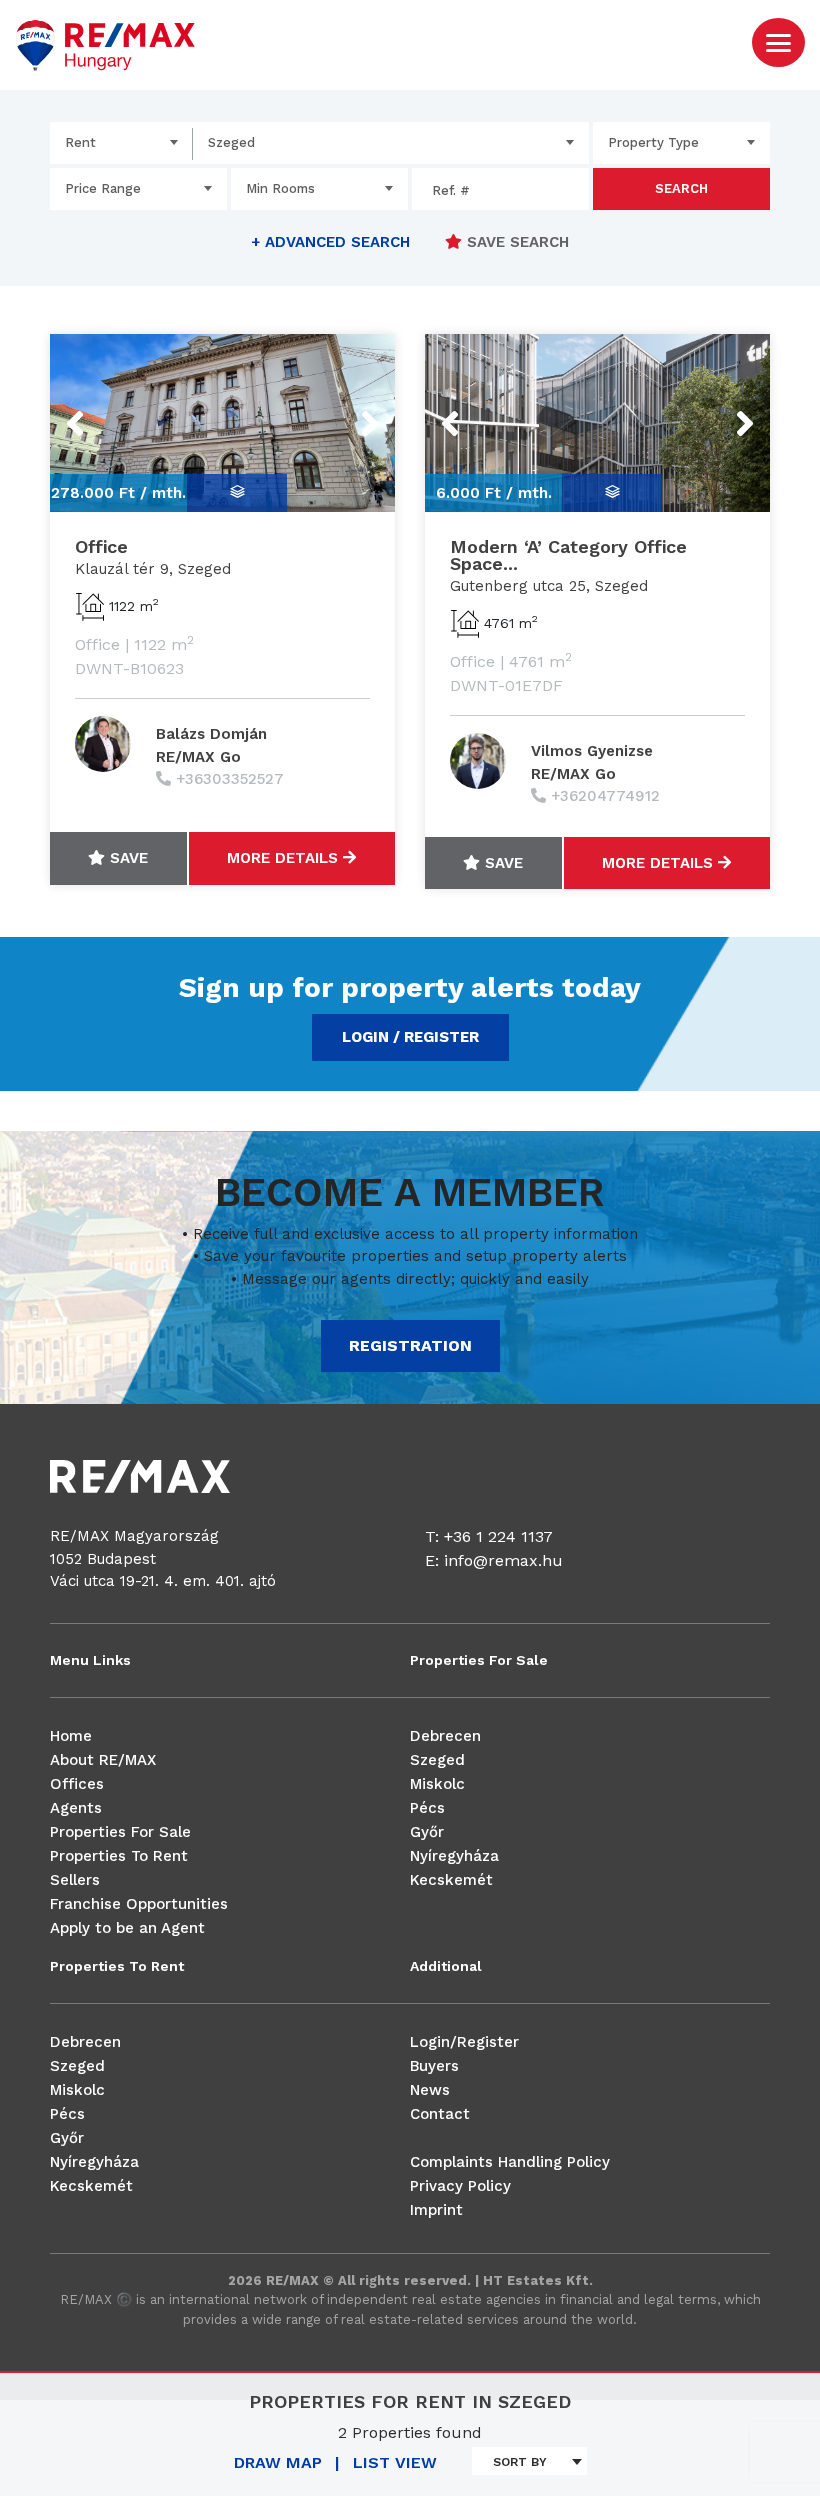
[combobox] (121, 143)
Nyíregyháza (454, 1856)
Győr (427, 1832)
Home (71, 1736)
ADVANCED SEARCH (330, 242)
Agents (76, 1808)
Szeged (437, 1760)
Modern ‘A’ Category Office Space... (568, 555)
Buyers (434, 2066)
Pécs (427, 1808)
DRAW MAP (278, 2462)
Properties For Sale (120, 1832)
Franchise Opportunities (139, 1904)
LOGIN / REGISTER (410, 1037)
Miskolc (437, 1784)
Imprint (436, 2210)
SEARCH (681, 188)
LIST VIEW (395, 2462)
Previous (112, 411)
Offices (77, 1784)
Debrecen (445, 1736)
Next (344, 411)
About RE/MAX (103, 1760)
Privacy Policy (460, 2186)
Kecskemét (451, 1880)
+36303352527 (230, 779)
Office (101, 546)
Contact (440, 2114)
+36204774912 (605, 796)
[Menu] (778, 41)
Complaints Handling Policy (510, 2162)
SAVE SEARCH (515, 242)
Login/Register (464, 2042)
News (430, 2090)
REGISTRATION (410, 1345)
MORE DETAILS (285, 858)
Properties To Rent (119, 1856)
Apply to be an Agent (127, 1928)
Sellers (75, 1880)
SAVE (126, 858)
